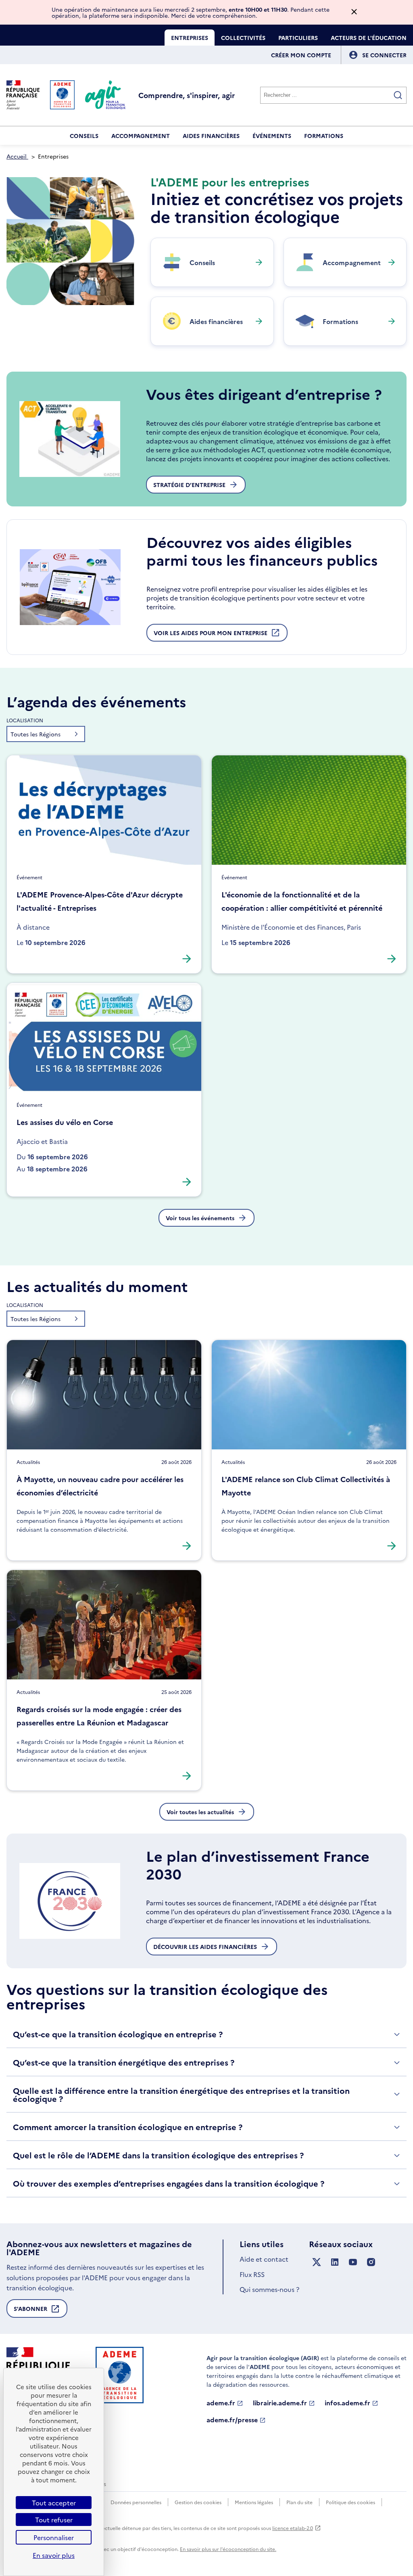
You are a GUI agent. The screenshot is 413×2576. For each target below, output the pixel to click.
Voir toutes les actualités (200, 1812)
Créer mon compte (301, 55)
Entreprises (190, 38)
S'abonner (30, 2311)
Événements (272, 136)
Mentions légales (254, 2502)
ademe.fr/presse (232, 2420)
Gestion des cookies (198, 2502)
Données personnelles (136, 2502)
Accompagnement (141, 136)
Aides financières (211, 136)
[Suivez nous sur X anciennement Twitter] (317, 2262)
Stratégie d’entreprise (189, 485)
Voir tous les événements (200, 1218)
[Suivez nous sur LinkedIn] (335, 2262)
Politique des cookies (350, 2502)
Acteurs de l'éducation (369, 38)
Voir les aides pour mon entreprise (211, 635)
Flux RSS (252, 2274)
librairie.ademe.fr (280, 2403)
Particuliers (298, 38)
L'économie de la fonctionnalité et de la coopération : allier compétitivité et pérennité (302, 901)
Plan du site (299, 2502)
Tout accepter (54, 2503)
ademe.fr (221, 2403)
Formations (324, 136)
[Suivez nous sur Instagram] (371, 2262)
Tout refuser (54, 2520)
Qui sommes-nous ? (269, 2289)
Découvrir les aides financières (205, 1947)
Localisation (25, 720)
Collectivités (243, 38)
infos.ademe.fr (347, 2403)
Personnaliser (54, 2537)
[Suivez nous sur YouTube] (353, 2262)
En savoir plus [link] (54, 2555)
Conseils (84, 136)
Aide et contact (264, 2259)
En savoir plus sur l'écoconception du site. (228, 2549)
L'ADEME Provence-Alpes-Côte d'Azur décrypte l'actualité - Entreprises (100, 901)
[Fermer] (354, 12)
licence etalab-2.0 (293, 2528)
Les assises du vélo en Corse (65, 1122)
